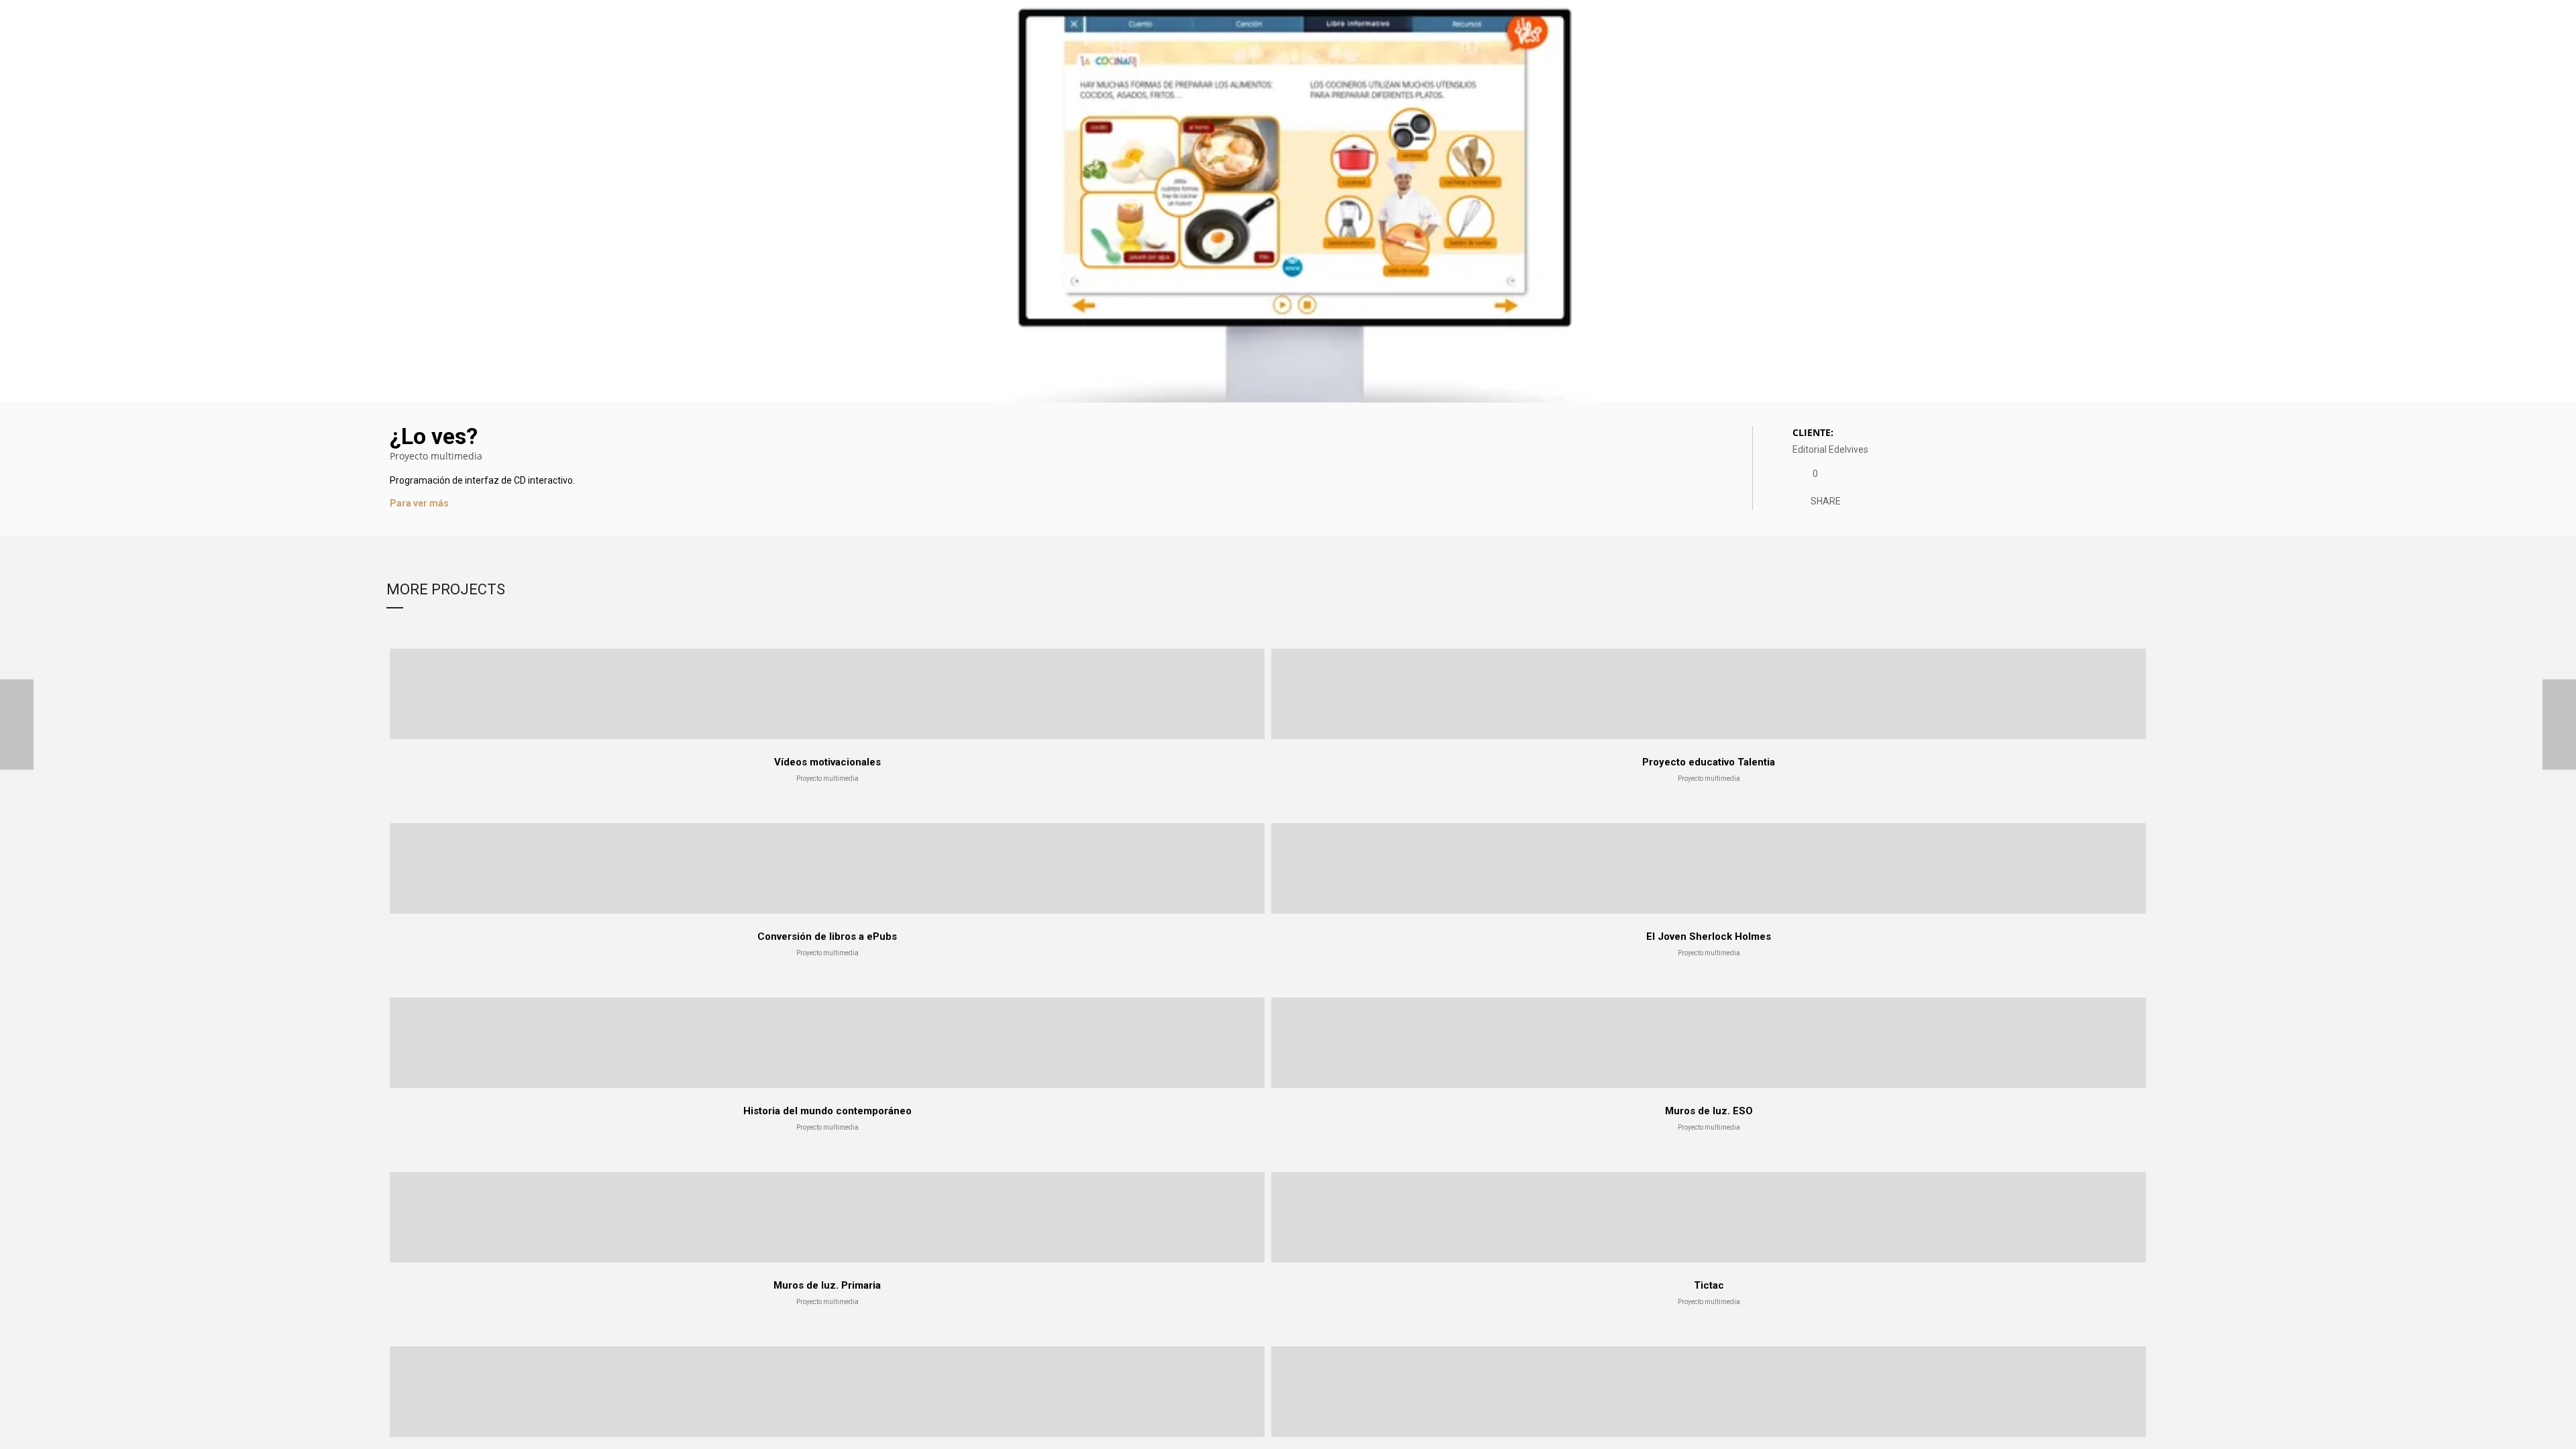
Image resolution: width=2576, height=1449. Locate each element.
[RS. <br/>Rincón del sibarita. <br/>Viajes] (2559, 725)
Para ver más (419, 503)
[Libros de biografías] (17, 725)
